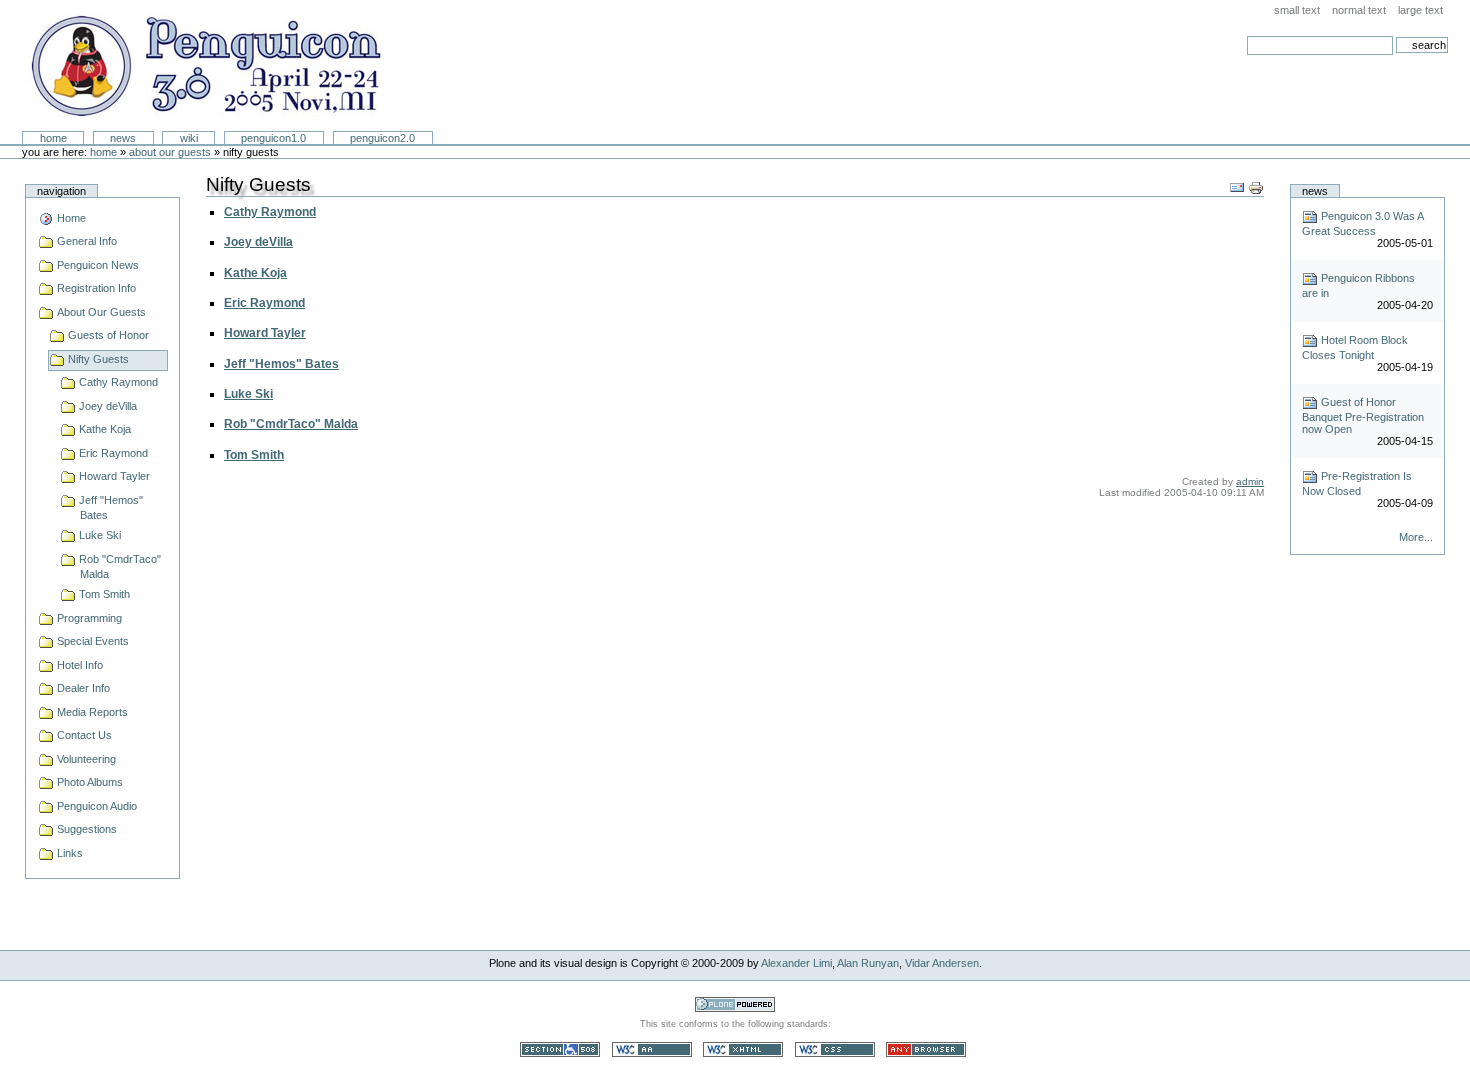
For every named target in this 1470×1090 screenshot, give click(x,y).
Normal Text (1359, 10)
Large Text (1420, 10)
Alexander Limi (796, 963)
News (123, 138)
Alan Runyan (868, 963)
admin (1250, 481)
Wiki (189, 138)
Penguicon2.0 (382, 138)
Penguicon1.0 (273, 138)
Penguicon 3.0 (204, 66)
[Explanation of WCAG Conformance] (653, 1048)
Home (53, 138)
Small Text (1297, 10)
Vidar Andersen (942, 963)
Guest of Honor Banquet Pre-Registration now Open (1363, 415)
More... (1415, 537)
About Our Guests (170, 152)
